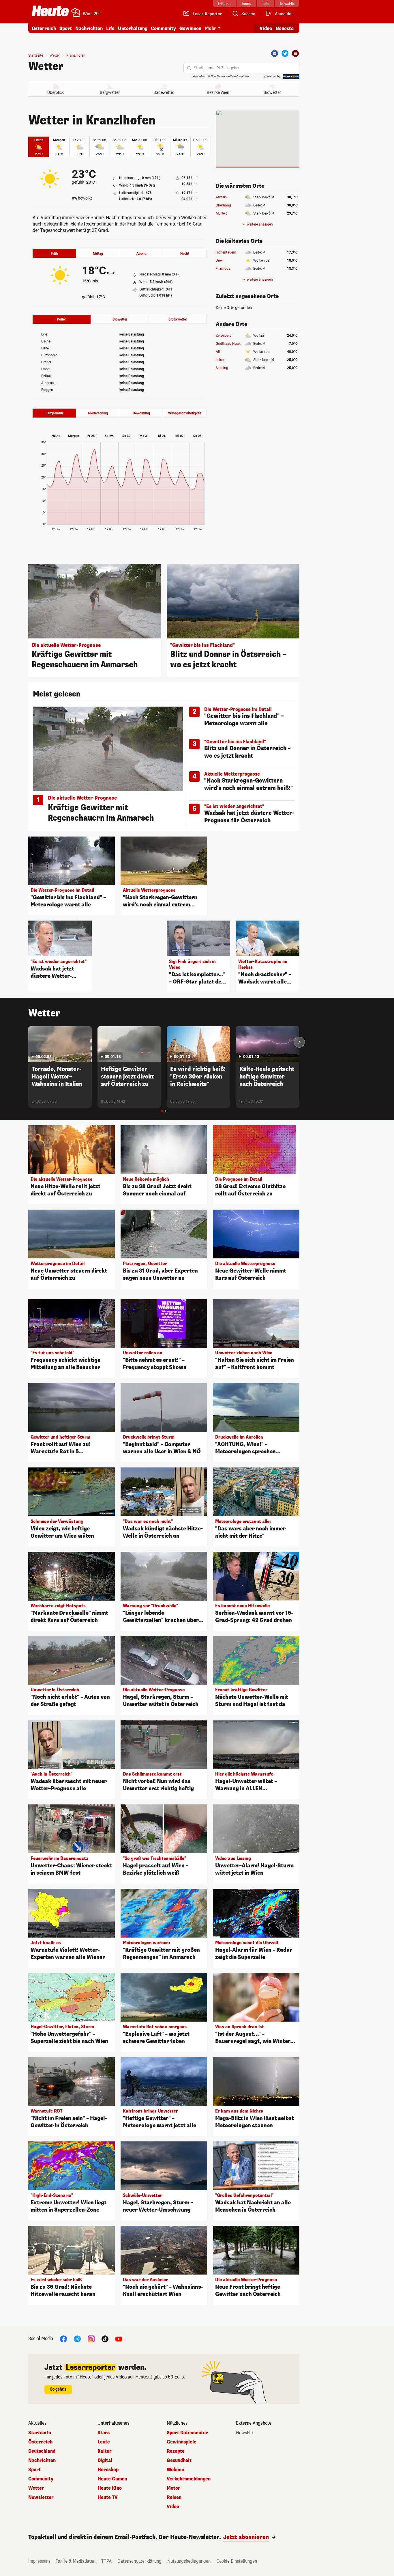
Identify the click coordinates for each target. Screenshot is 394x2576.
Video (266, 28)
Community (163, 28)
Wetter (46, 66)
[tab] (162, 1111)
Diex (219, 260)
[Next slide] (299, 1042)
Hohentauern (226, 252)
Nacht (185, 254)
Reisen (174, 2497)
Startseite (36, 55)
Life (110, 28)
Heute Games (112, 2479)
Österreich (44, 28)
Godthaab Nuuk (228, 344)
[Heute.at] (50, 11)
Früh (54, 254)
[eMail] (295, 53)
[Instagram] (91, 2338)
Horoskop (108, 2470)
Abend (141, 254)
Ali (218, 352)
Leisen (221, 360)
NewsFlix (245, 2433)
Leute (104, 2442)
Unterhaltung (133, 28)
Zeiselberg (224, 336)
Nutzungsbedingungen (189, 2561)
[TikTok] (105, 2338)
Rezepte (176, 2451)
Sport (66, 28)
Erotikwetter (178, 319)
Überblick (56, 92)
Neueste (285, 28)
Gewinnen (190, 28)
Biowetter (272, 92)
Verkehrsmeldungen (189, 2479)
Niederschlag (98, 413)
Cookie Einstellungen (237, 2561)
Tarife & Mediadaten (76, 2561)
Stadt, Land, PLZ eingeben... (219, 68)
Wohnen (175, 2470)
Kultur (105, 2451)
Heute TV (108, 2497)
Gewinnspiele (182, 2442)
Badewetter (164, 92)
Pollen (62, 319)
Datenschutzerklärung (139, 2561)
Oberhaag (223, 205)
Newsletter (41, 2497)
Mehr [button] (211, 28)
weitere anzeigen (260, 224)
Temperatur (55, 413)
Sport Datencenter (187, 2433)
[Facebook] (275, 53)
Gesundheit (179, 2460)
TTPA (106, 2561)
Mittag (98, 254)
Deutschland (42, 2451)
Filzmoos (223, 269)
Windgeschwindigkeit (185, 413)
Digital (105, 2460)
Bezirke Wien (218, 92)
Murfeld (222, 213)
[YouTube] (119, 2338)
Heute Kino (110, 2488)
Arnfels (221, 197)
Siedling (222, 368)
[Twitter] (285, 53)
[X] (77, 2338)
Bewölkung (141, 413)
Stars (104, 2433)
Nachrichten (42, 2460)
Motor (173, 2488)
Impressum (39, 2561)
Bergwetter (110, 92)
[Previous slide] (28, 1042)
